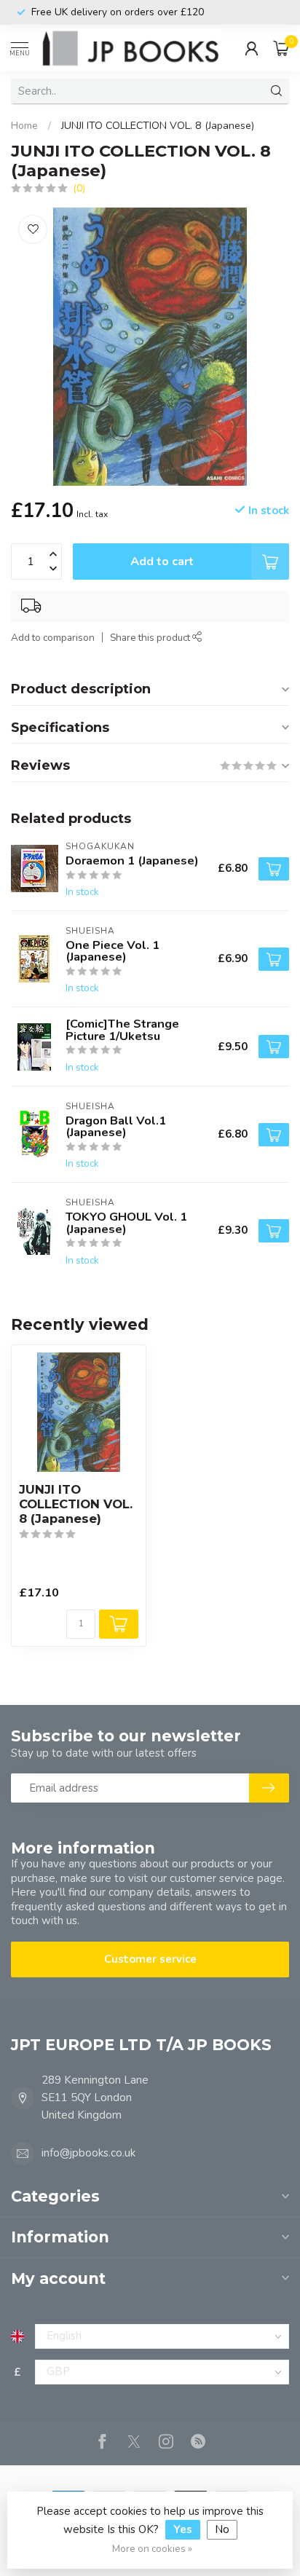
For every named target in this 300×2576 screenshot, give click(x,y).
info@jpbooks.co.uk (88, 2153)
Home (24, 126)
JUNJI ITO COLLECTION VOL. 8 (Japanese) (158, 126)
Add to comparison (53, 638)
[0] (281, 48)
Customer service (150, 1959)
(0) (79, 188)
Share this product (151, 638)
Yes (183, 2529)
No (222, 2529)
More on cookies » (152, 2549)
